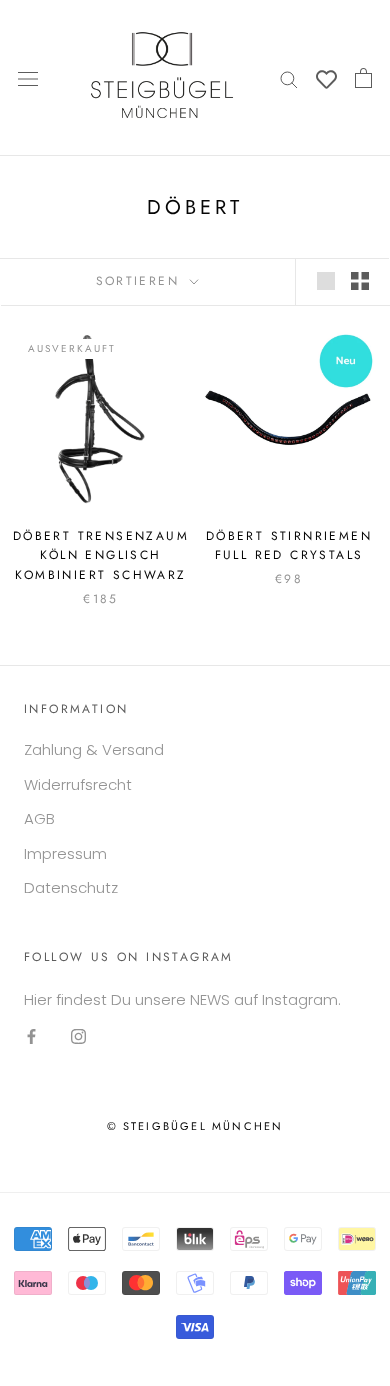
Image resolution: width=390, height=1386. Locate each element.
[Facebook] (31, 1036)
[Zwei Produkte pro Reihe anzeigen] (360, 281)
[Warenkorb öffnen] (363, 78)
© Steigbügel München (195, 1126)
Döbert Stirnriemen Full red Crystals (289, 546)
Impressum (65, 853)
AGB (39, 818)
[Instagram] (78, 1036)
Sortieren (141, 281)
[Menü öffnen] (28, 78)
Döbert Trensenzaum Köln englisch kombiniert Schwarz (101, 556)
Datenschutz (71, 887)
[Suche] (289, 77)
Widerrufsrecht (78, 784)
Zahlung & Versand (94, 749)
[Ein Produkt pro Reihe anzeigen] (326, 281)
